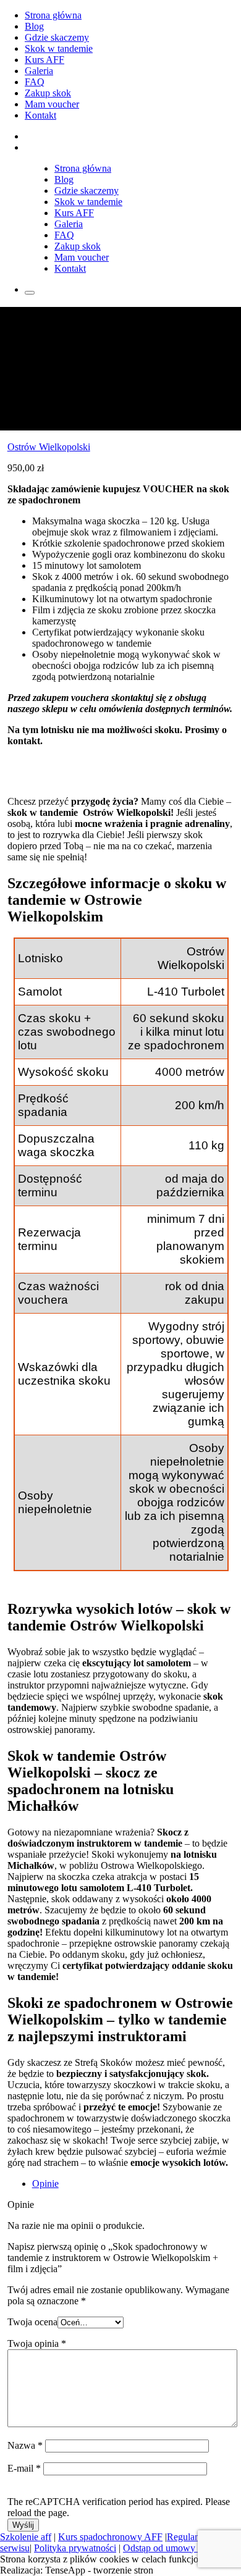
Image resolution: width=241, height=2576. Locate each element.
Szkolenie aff (26, 2537)
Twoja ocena (32, 2322)
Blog (34, 26)
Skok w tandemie (59, 48)
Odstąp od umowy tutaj (169, 2548)
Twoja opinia (37, 2343)
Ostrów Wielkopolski (49, 447)
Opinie (45, 2184)
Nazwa (25, 2445)
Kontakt (40, 115)
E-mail (24, 2468)
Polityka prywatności (75, 2548)
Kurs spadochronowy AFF (110, 2537)
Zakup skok (48, 93)
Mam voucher (52, 104)
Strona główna (53, 15)
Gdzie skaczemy (57, 37)
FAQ (35, 82)
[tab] (133, 2184)
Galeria (39, 71)
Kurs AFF (44, 60)
